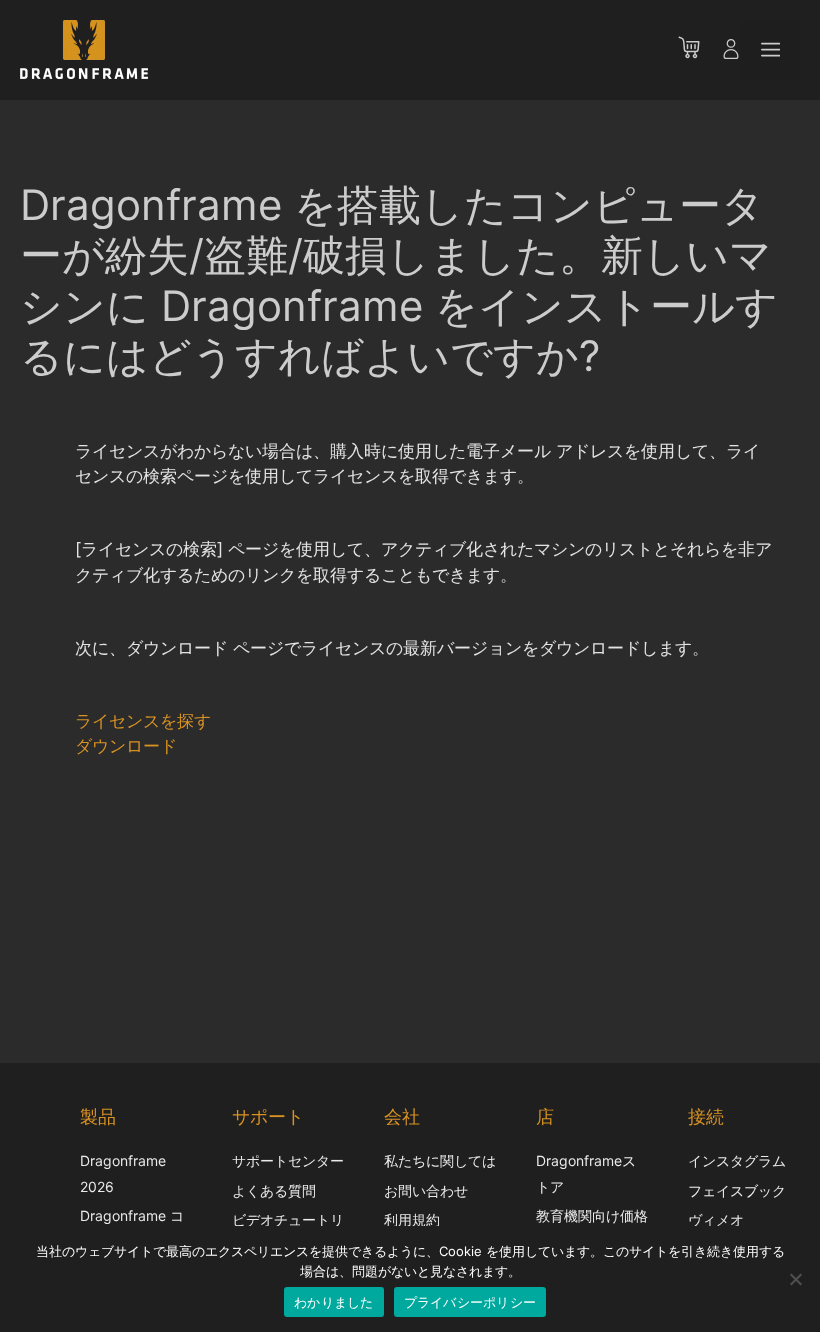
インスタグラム (737, 1160)
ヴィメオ (716, 1219)
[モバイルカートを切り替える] (699, 50)
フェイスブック (737, 1190)
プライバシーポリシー (470, 1302)
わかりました (334, 1302)
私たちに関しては (440, 1160)
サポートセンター (288, 1160)
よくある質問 (274, 1190)
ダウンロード (126, 746)
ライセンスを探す (143, 721)
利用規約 (412, 1219)
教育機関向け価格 (592, 1215)
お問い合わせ (426, 1190)
